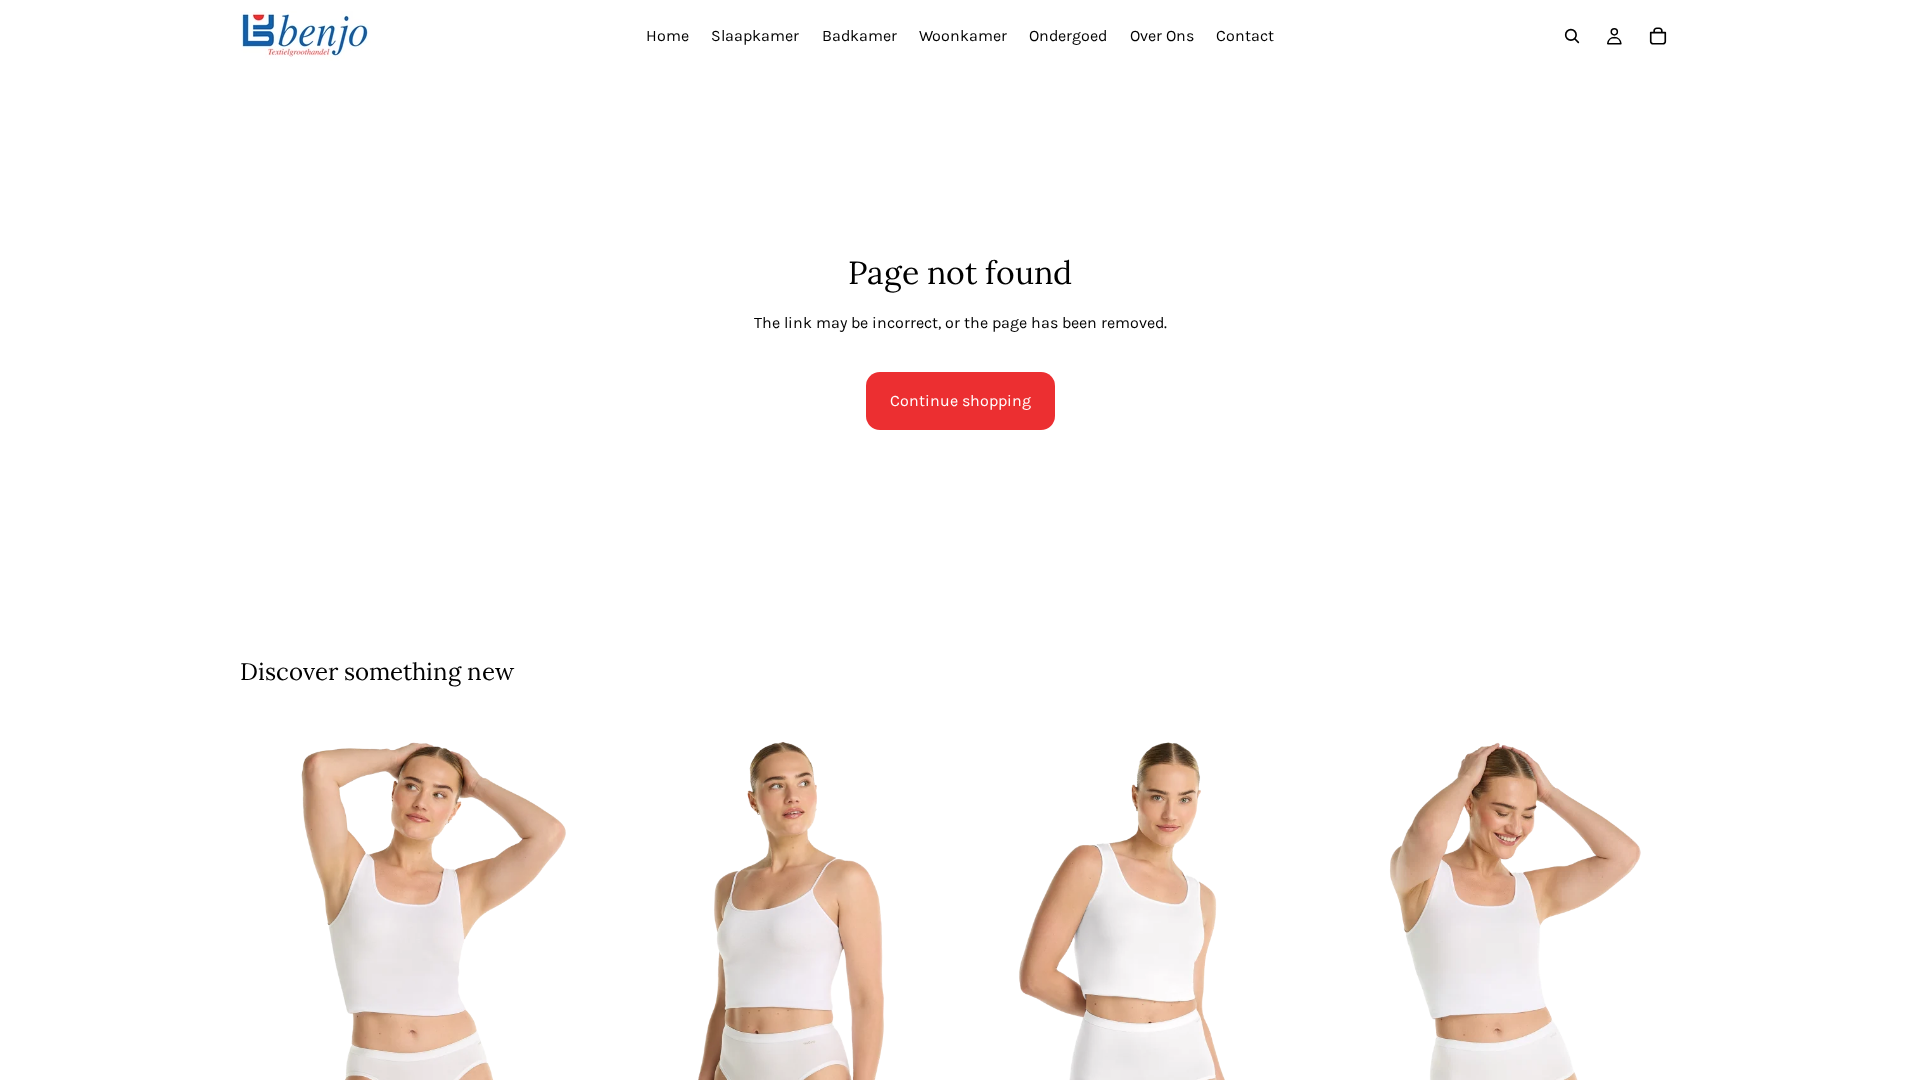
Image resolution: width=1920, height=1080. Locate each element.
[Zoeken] (1572, 36)
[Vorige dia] (270, 974)
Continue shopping (960, 400)
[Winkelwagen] (1658, 36)
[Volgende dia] (561, 974)
